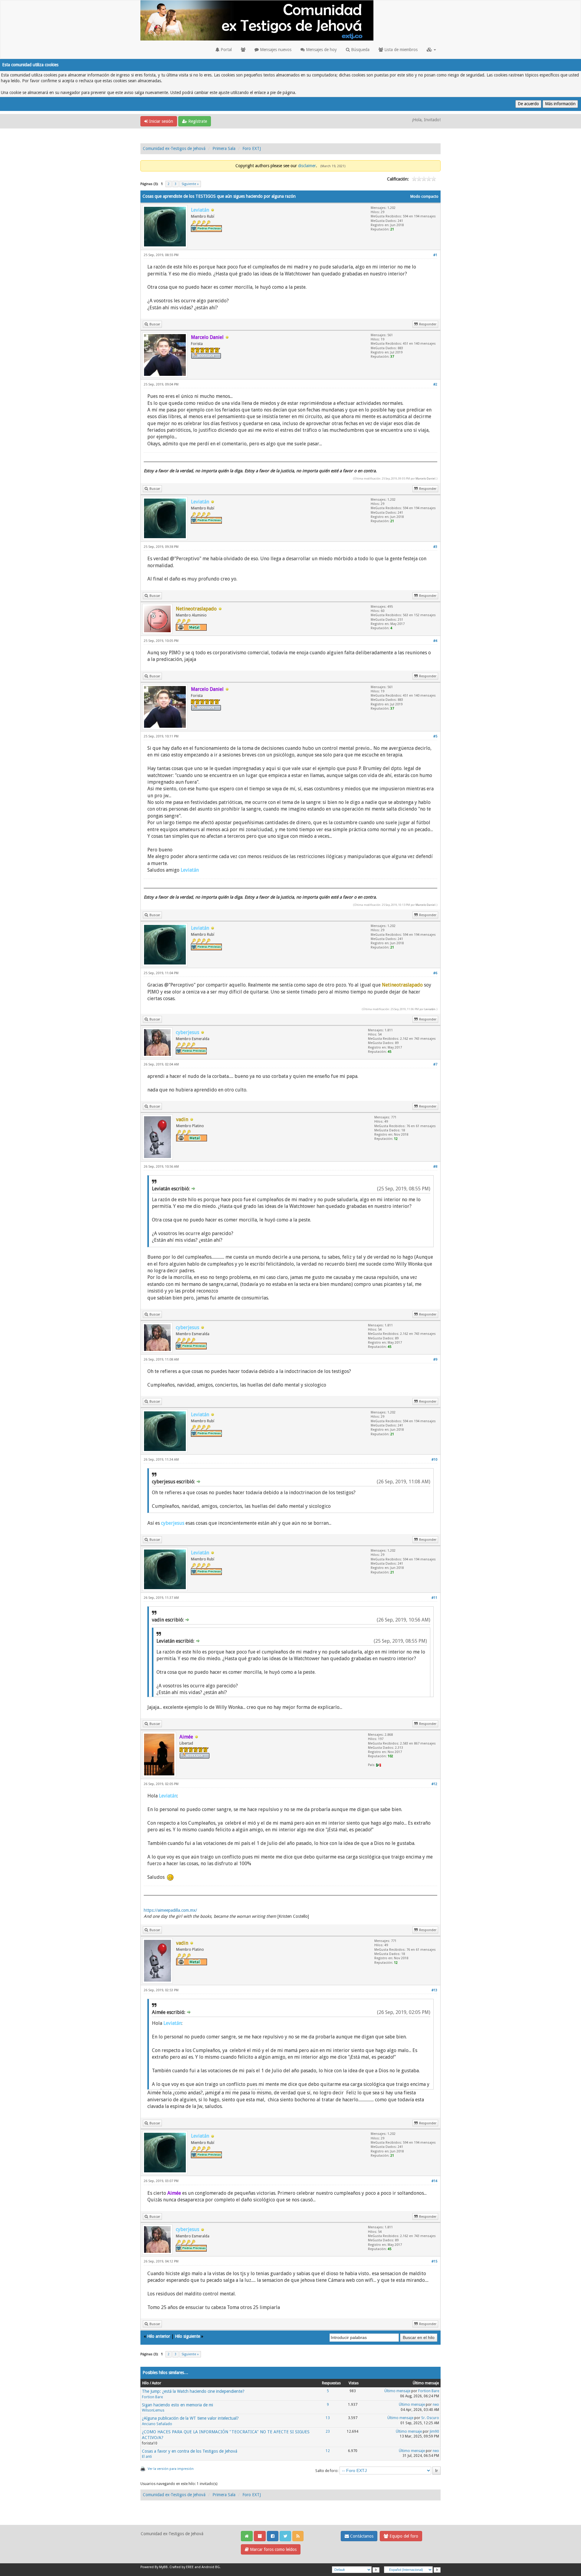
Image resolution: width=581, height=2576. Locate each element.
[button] (431, 50)
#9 (435, 1360)
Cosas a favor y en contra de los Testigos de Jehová (190, 2451)
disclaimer (307, 166)
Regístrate (197, 121)
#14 (434, 2181)
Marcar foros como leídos (273, 2549)
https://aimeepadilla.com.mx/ (170, 1910)
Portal (226, 50)
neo (436, 2405)
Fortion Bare (152, 2397)
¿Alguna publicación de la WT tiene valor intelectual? (190, 2418)
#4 (435, 641)
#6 (435, 973)
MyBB (163, 2567)
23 (328, 2431)
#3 (435, 547)
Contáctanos (361, 2536)
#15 (434, 2261)
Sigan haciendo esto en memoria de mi (177, 2405)
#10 (434, 1460)
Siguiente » (190, 184)
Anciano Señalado (157, 2424)
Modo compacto (424, 197)
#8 (435, 1167)
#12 (434, 1784)
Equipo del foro (403, 2536)
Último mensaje (397, 2391)
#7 (435, 1064)
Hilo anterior (159, 2336)
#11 (434, 1598)
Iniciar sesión (161, 121)
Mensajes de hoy (321, 50)
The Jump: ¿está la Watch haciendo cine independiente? (193, 2391)
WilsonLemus (153, 2410)
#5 (435, 736)
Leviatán (430, 1009)
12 (328, 2451)
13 (328, 2418)
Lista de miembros (400, 50)
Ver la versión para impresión (171, 2469)
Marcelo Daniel (425, 478)
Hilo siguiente (187, 2336)
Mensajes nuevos (275, 50)
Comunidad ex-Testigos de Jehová (174, 148)
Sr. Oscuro (430, 2418)
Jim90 (434, 2431)
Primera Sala (224, 148)
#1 (435, 255)
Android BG (211, 2567)
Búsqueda (360, 50)
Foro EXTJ (252, 148)
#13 (434, 1990)
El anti (147, 2457)
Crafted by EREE (182, 2567)
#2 (435, 384)
